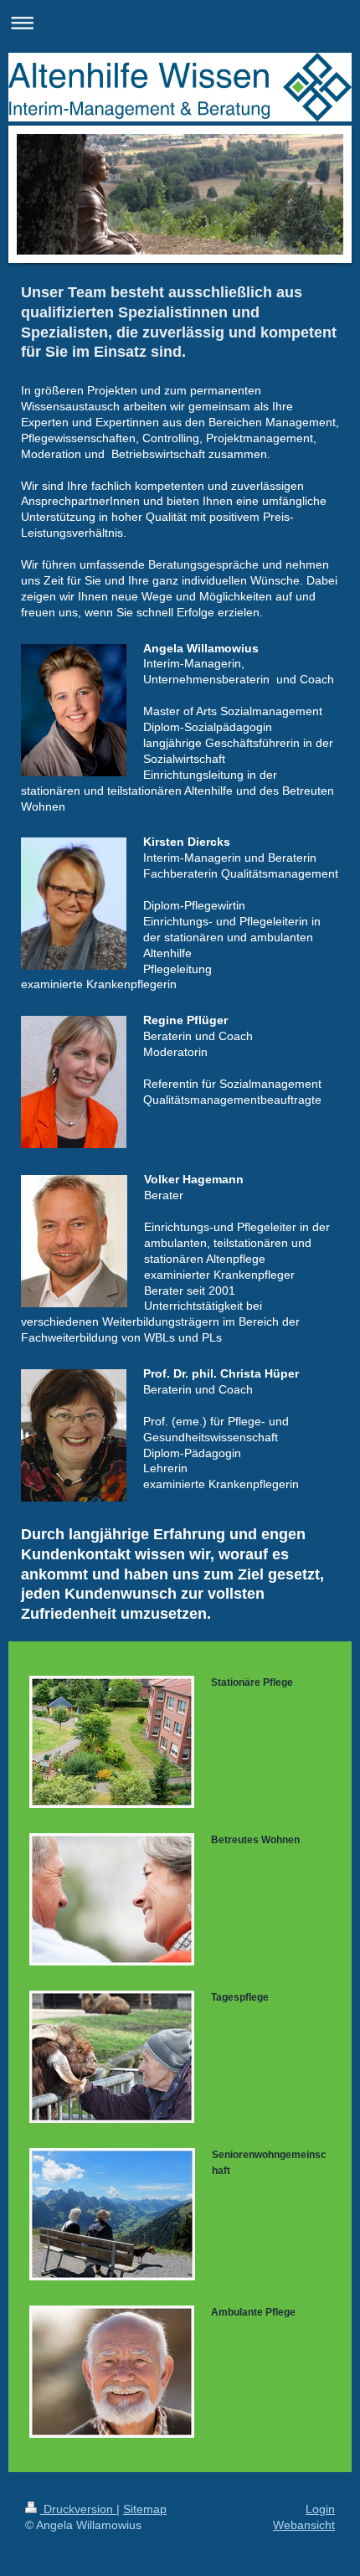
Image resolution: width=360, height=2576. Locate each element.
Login (320, 2509)
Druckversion (78, 2509)
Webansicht (304, 2525)
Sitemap (145, 2509)
